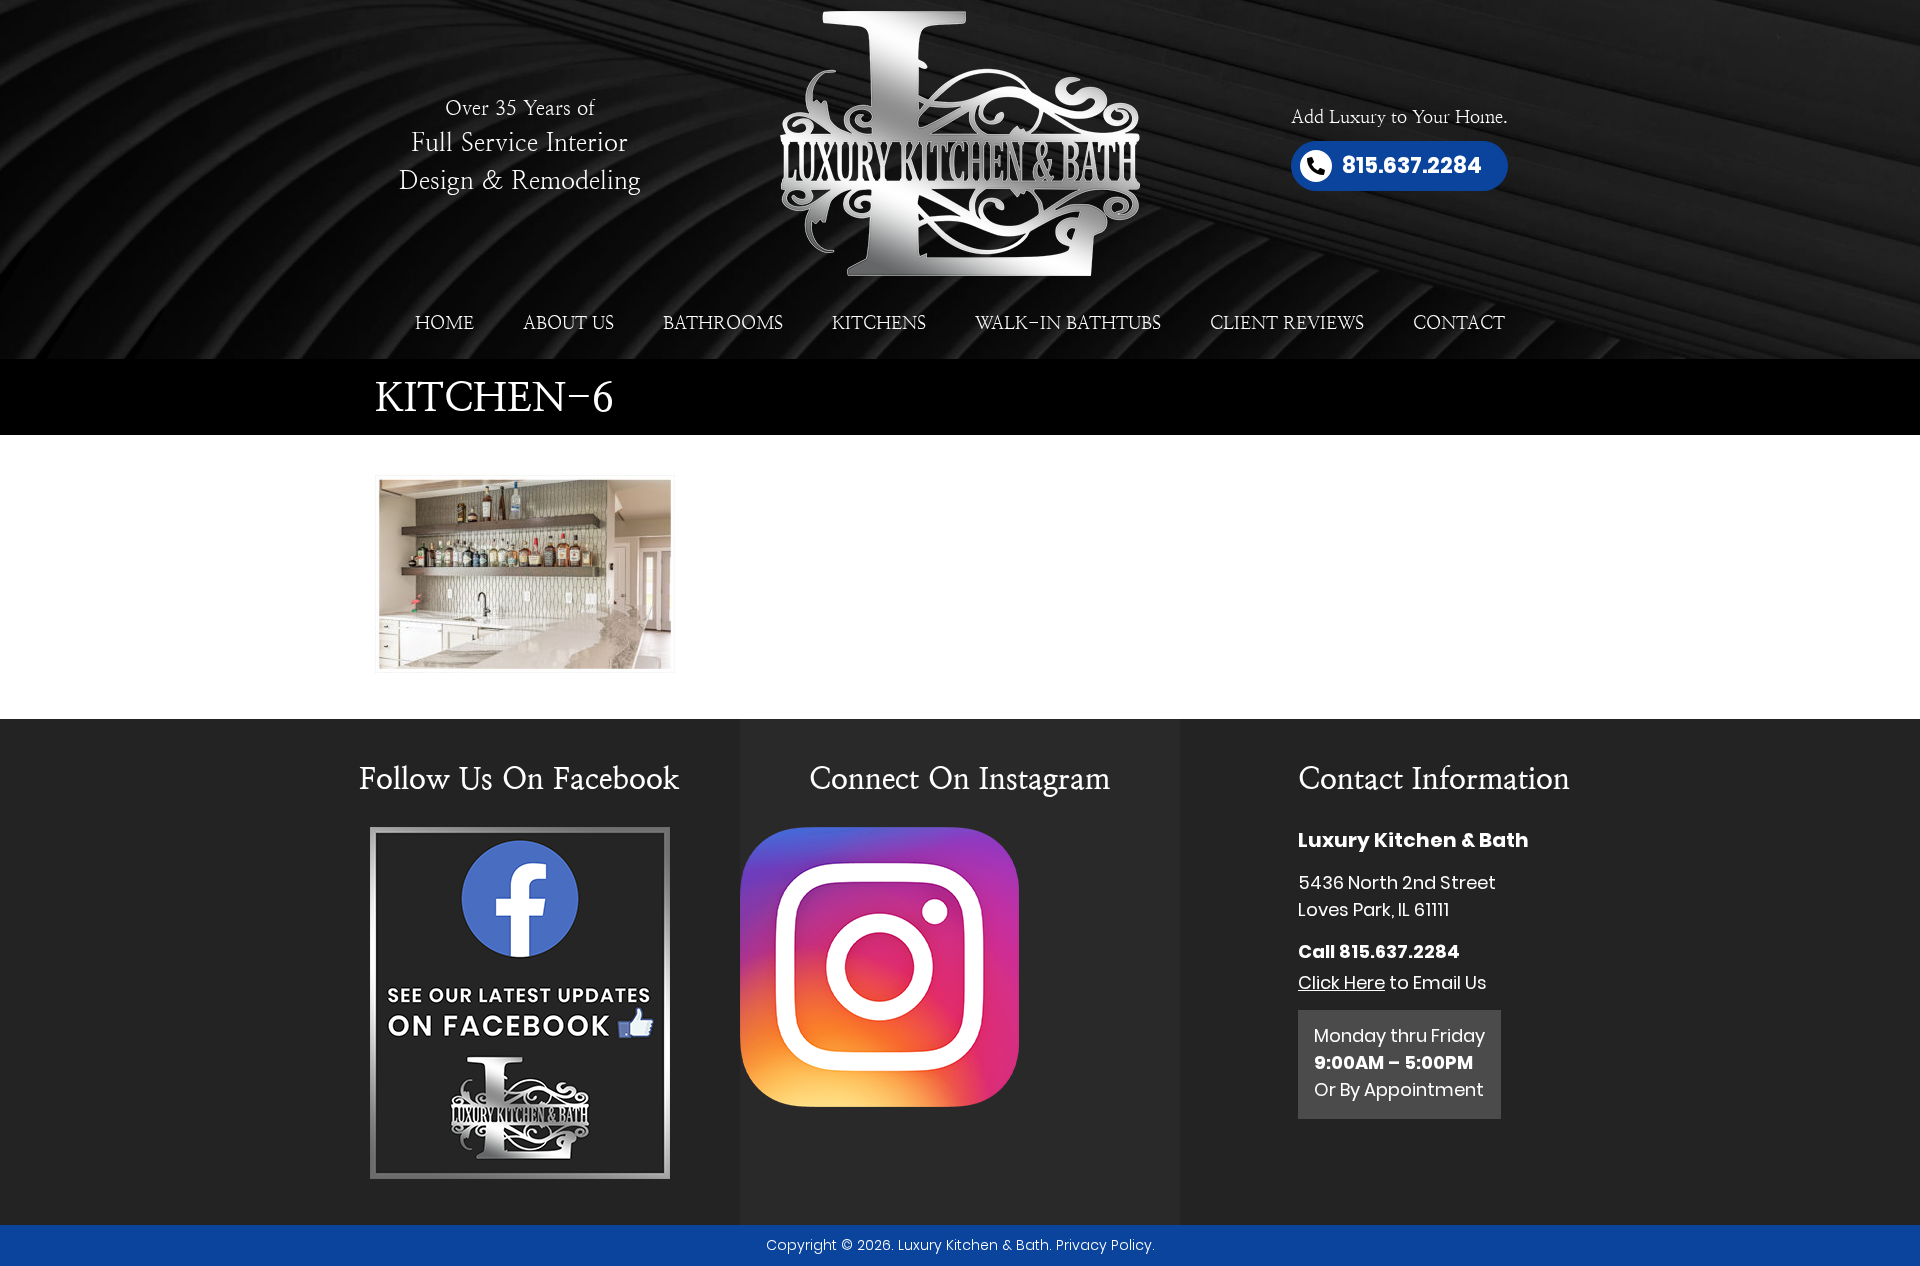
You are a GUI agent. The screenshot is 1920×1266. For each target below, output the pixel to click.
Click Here (1341, 982)
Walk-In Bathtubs (1068, 322)
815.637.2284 (1399, 951)
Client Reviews (1287, 322)
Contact (1459, 322)
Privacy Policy (1104, 1245)
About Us (568, 322)
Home (444, 322)
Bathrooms (723, 322)
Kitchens (879, 322)
